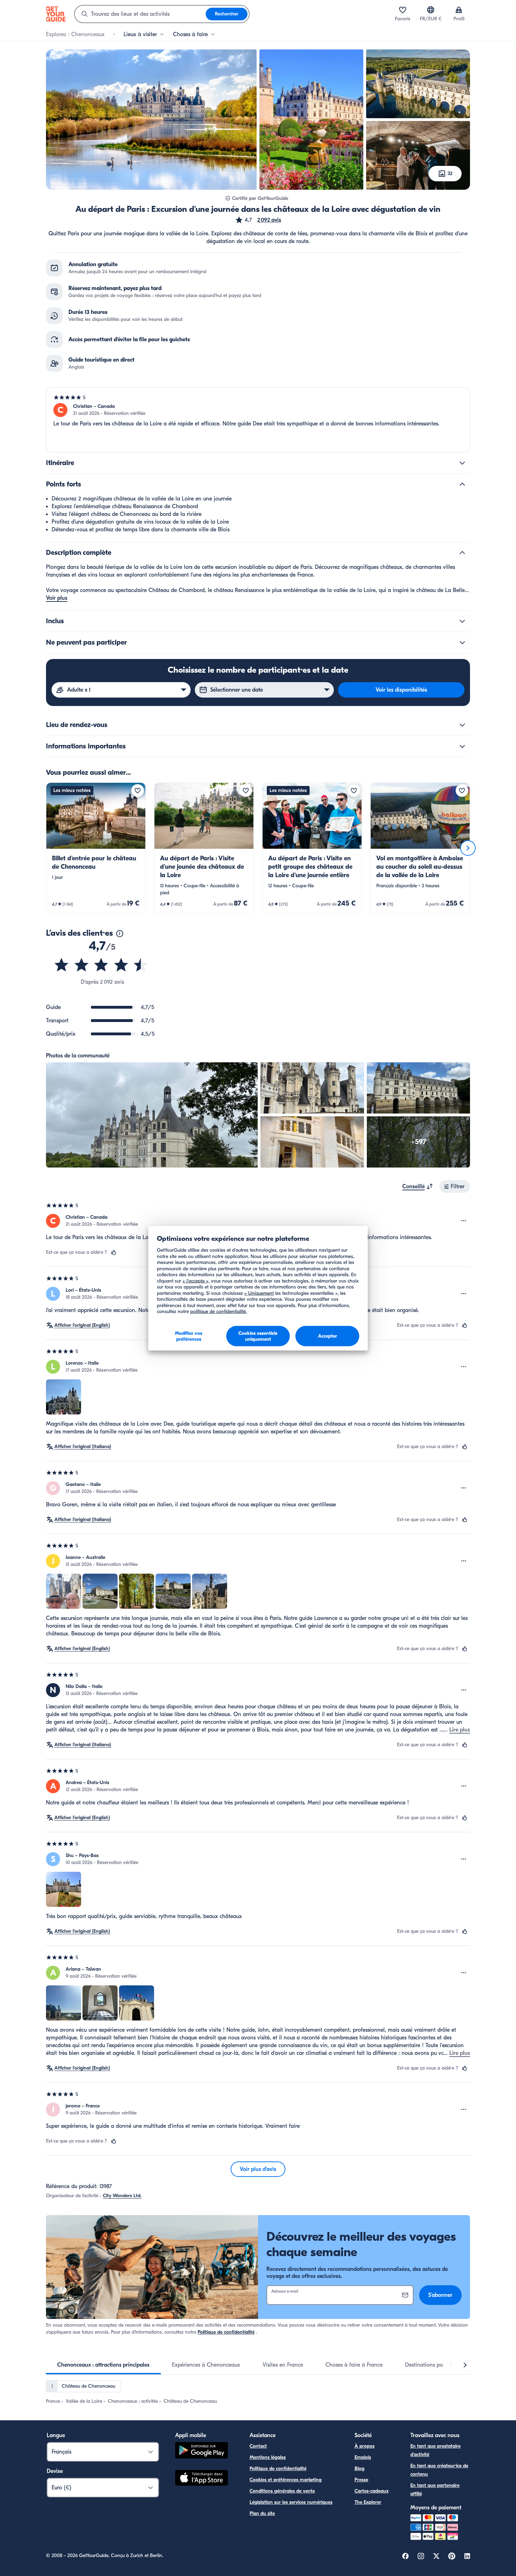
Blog (359, 2469)
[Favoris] (403, 10)
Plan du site (262, 2513)
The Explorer (368, 2502)
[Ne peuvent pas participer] (462, 643)
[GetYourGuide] (56, 14)
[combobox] (140, 14)
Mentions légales (268, 2457)
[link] (96, 848)
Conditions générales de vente (282, 2491)
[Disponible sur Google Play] (201, 2451)
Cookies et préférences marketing (286, 2480)
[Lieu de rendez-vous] (462, 725)
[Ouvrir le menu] (464, 1221)
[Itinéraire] (462, 463)
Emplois (363, 2457)
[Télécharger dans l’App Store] (201, 2479)
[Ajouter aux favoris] (138, 791)
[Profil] (459, 10)
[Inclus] (462, 621)
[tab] (103, 2365)
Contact (258, 2446)
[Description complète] (462, 553)
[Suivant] (468, 848)
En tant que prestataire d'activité (435, 2450)
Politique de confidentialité (226, 2332)
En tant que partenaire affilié (435, 2490)
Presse (361, 2480)
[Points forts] (462, 484)
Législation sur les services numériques (291, 2502)
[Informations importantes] (462, 746)
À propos (365, 2446)
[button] (258, 220)
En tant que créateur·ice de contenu (439, 2470)
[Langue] (431, 10)
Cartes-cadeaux (372, 2491)
